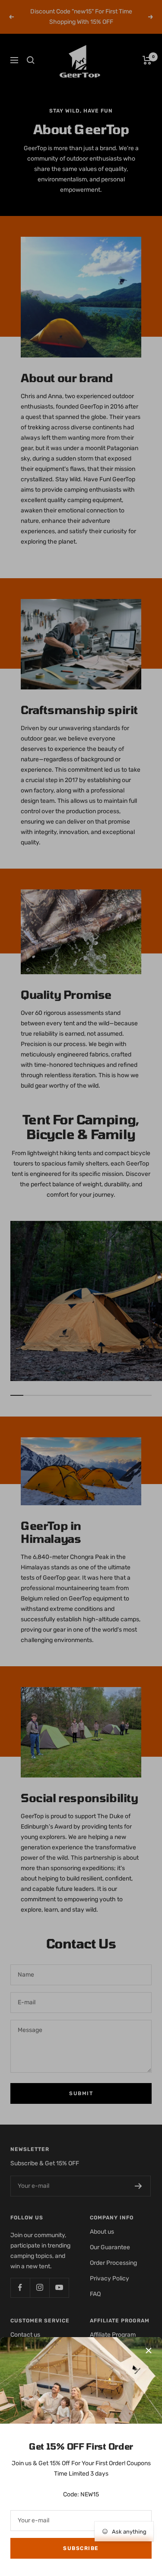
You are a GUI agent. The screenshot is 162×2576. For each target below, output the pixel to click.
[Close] (149, 2351)
